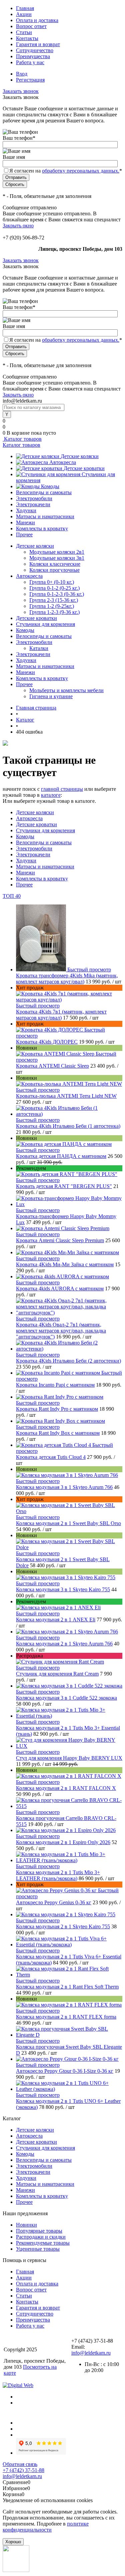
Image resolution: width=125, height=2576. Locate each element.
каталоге (51, 795)
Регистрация (30, 80)
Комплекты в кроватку (42, 528)
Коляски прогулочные (54, 570)
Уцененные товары (38, 2249)
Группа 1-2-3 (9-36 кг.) (54, 612)
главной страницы (62, 789)
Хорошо (13, 2542)
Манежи (25, 522)
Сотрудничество (35, 50)
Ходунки (26, 510)
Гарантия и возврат (38, 44)
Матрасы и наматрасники (45, 516)
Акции (24, 14)
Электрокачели (33, 504)
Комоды (50, 486)
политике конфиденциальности (46, 2527)
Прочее (24, 534)
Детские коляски (80, 456)
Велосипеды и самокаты (44, 492)
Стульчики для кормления (45, 830)
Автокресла (63, 462)
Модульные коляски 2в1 (57, 552)
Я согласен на (66, 171)
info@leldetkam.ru (91, 2353)
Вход (22, 74)
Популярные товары (39, 2231)
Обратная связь (20, 2464)
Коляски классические (55, 564)
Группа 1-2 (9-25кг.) (52, 606)
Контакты (27, 38)
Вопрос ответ (31, 26)
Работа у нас (30, 62)
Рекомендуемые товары (43, 2243)
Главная (25, 8)
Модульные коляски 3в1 (57, 558)
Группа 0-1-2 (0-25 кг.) (54, 588)
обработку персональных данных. (81, 171)
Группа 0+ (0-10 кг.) (52, 582)
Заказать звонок (21, 91)
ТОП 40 (12, 896)
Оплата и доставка (37, 20)
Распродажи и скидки (41, 2237)
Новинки (26, 2225)
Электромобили (34, 498)
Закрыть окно (18, 226)
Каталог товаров (22, 439)
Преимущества (33, 56)
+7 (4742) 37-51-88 (23, 2470)
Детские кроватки (84, 468)
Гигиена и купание (51, 696)
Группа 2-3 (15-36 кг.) (54, 600)
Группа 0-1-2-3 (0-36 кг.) (57, 594)
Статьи (24, 32)
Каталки (39, 648)
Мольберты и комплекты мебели (66, 690)
